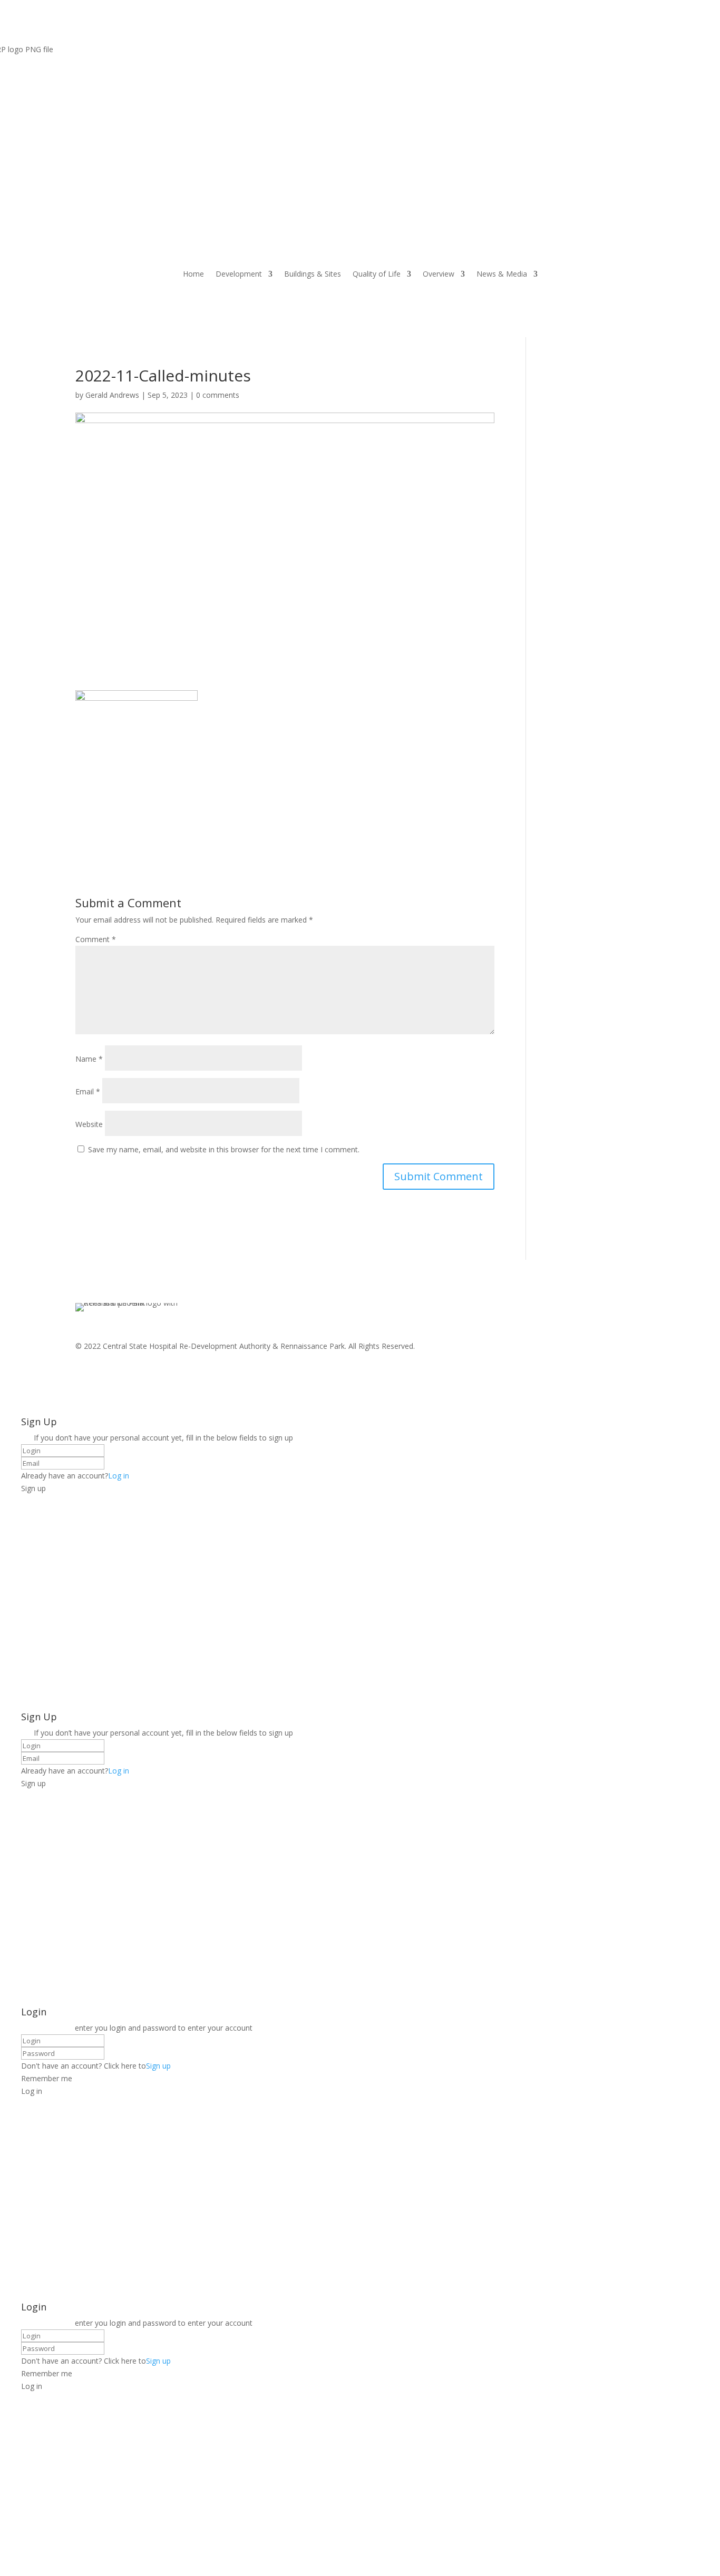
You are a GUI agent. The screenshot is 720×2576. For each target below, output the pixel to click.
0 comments (218, 395)
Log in (119, 1476)
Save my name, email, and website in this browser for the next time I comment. (224, 1149)
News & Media (502, 274)
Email (88, 1091)
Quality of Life (377, 274)
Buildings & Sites (313, 274)
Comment (96, 939)
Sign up (158, 2066)
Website (89, 1124)
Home (193, 274)
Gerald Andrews (112, 395)
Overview (439, 274)
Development (239, 274)
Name (89, 1059)
